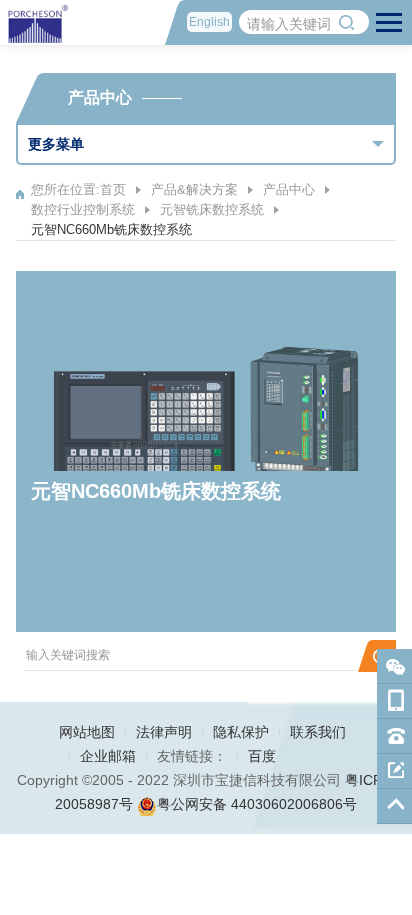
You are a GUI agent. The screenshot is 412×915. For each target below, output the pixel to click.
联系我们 (318, 732)
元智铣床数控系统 (212, 209)
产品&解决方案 (194, 189)
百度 (262, 756)
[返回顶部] (394, 806)
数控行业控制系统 (83, 209)
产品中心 (289, 189)
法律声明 (164, 732)
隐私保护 (241, 732)
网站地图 (87, 732)
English (209, 22)
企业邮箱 (108, 756)
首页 (113, 189)
